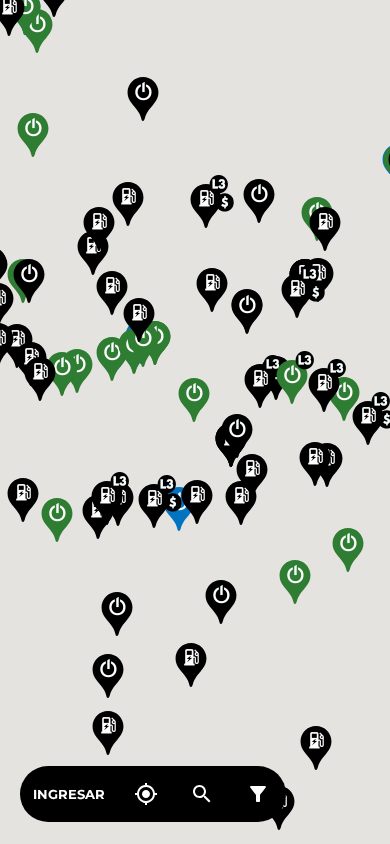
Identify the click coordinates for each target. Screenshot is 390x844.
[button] (212, 290)
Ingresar (69, 794)
